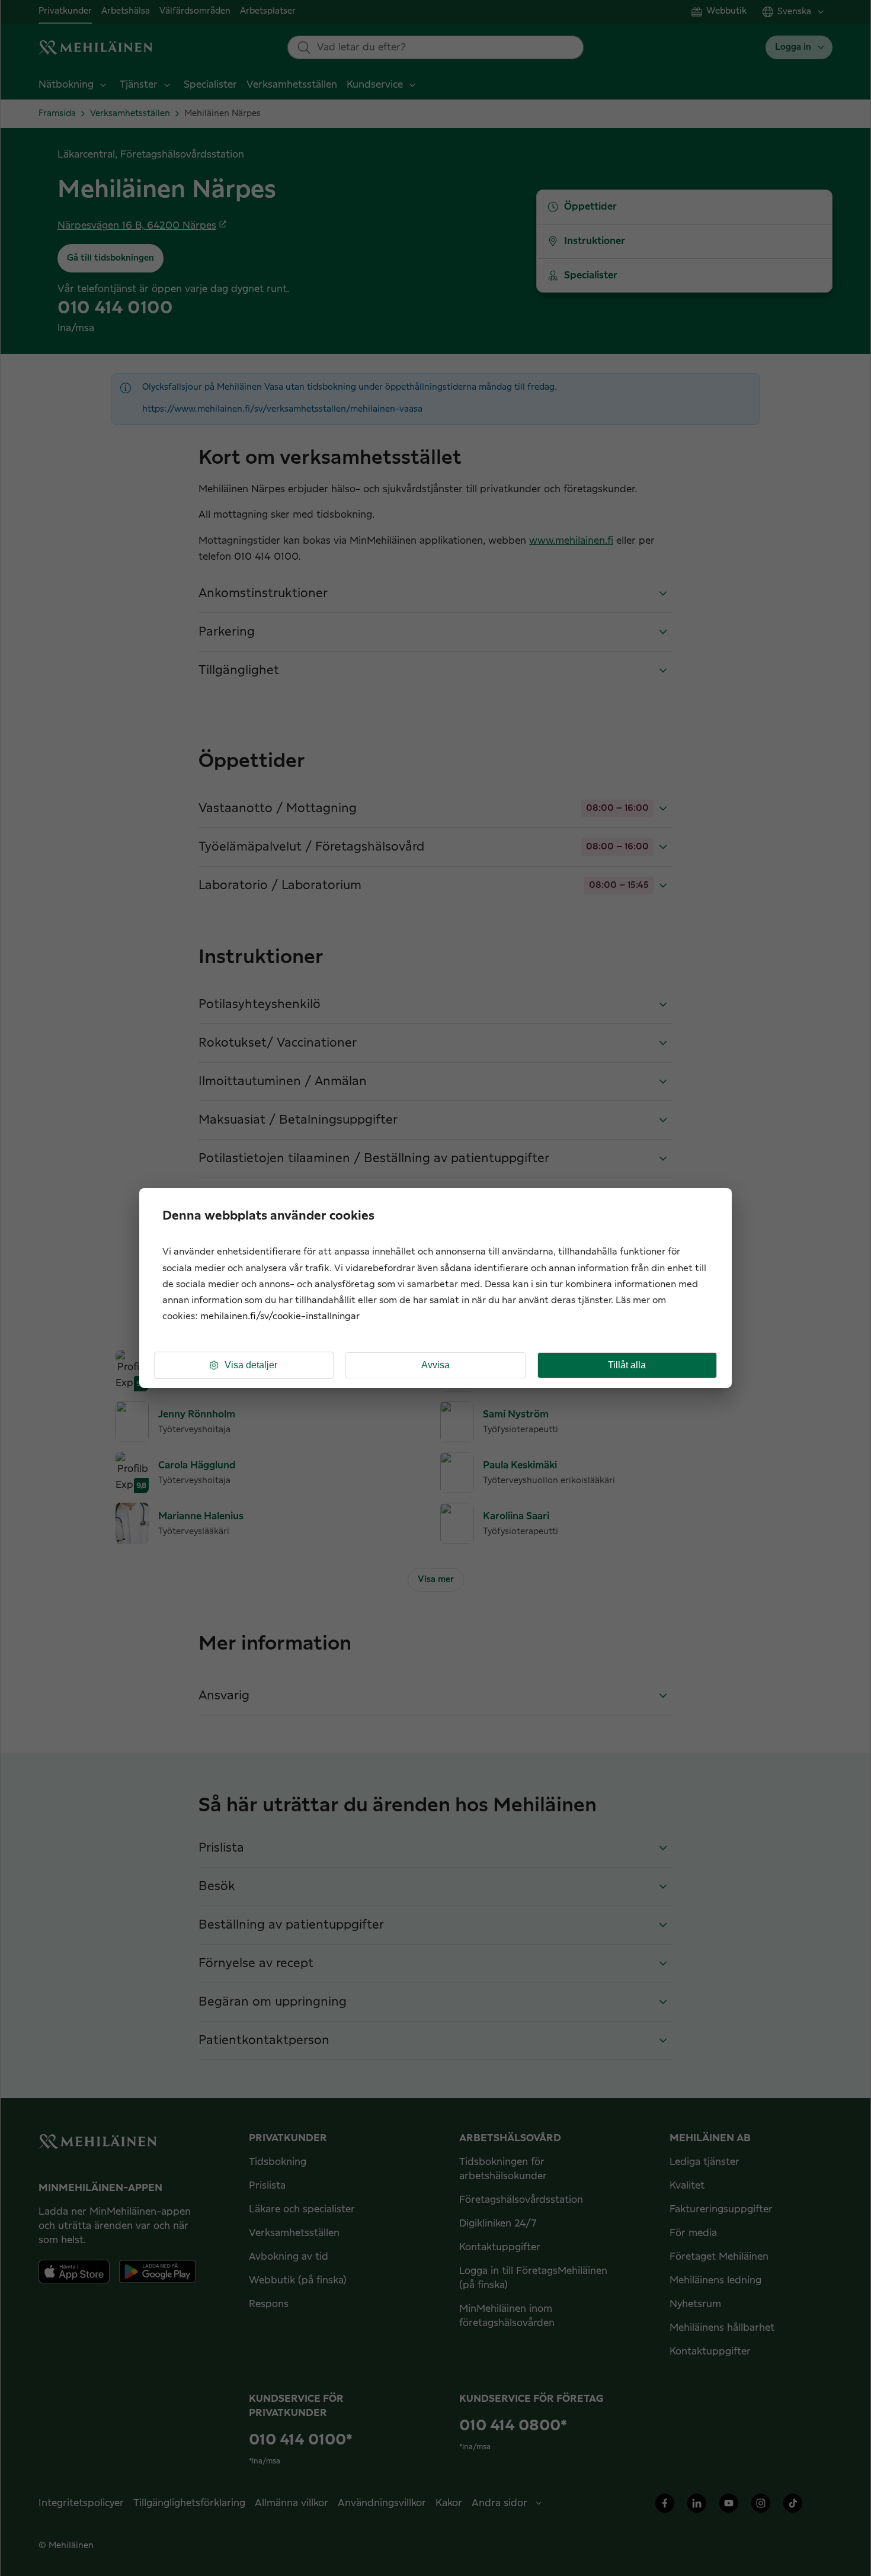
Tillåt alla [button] (627, 1365)
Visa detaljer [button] (251, 1365)
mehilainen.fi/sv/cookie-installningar (280, 1316)
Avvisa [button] (435, 1365)
